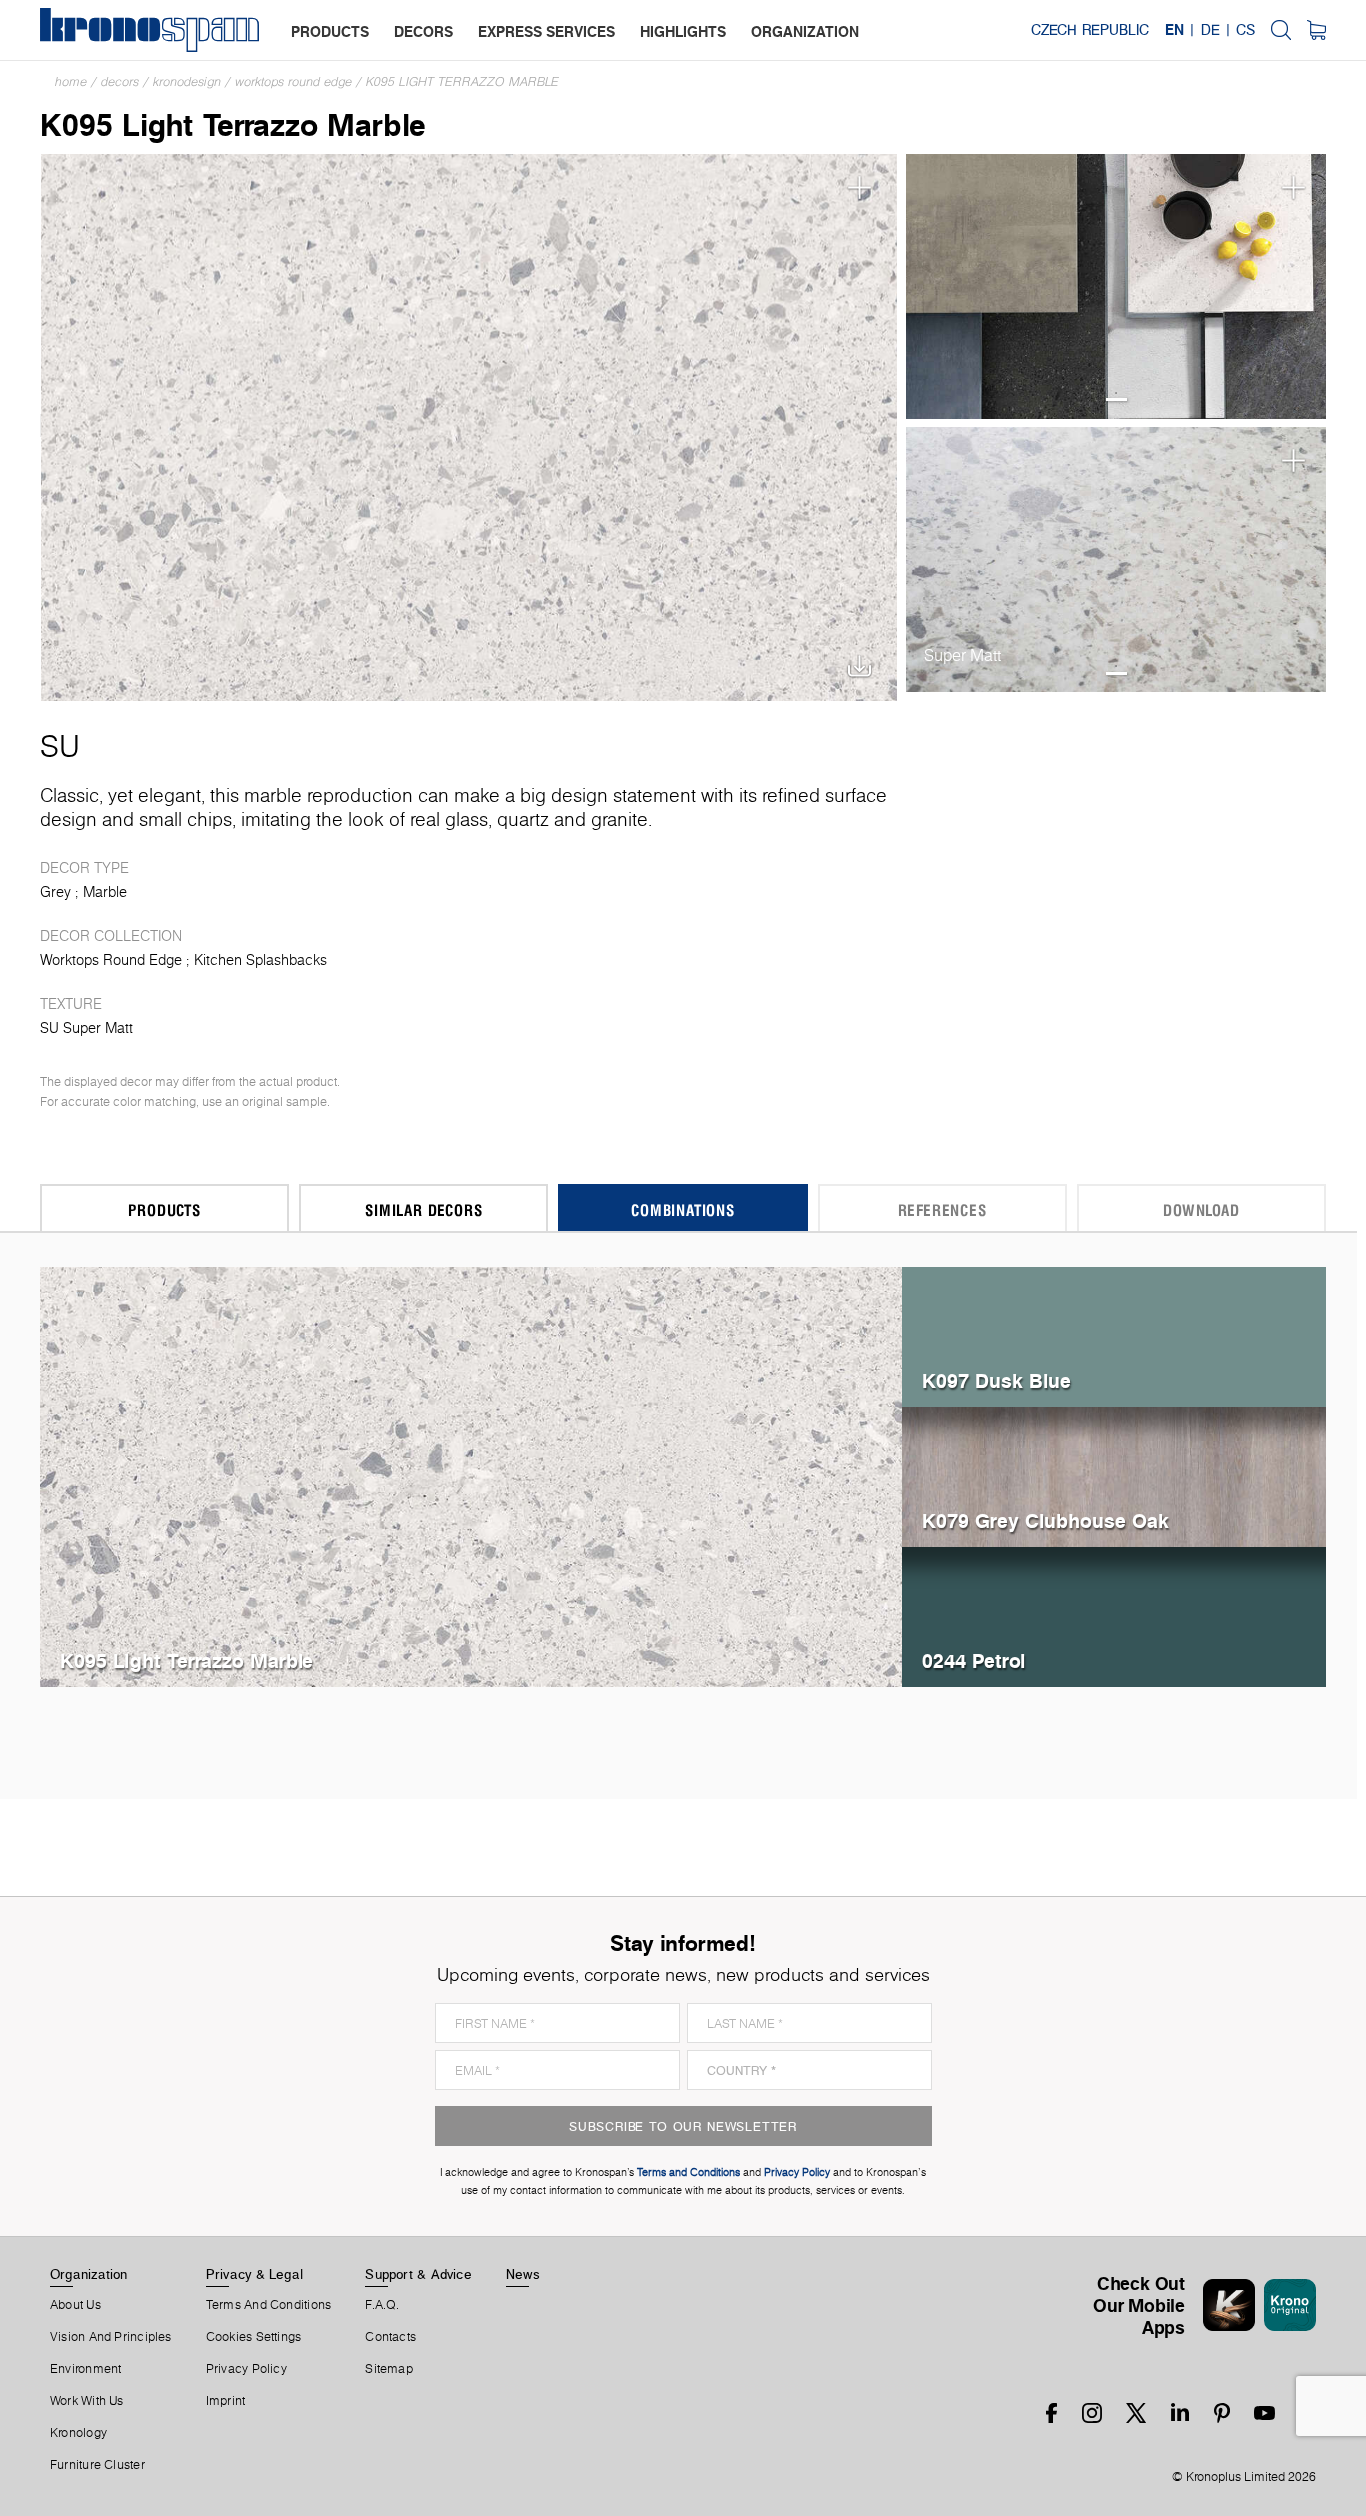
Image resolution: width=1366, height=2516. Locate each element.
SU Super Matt (86, 1028)
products (330, 31)
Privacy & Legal (254, 2274)
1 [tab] (1116, 399)
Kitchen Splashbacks (260, 960)
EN (1174, 30)
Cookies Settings (254, 2337)
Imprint (226, 2401)
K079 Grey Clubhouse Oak (1045, 1520)
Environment (85, 2369)
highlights (683, 31)
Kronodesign (187, 81)
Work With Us (87, 2401)
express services (546, 31)
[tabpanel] (1116, 286)
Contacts (390, 2337)
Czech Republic (1090, 30)
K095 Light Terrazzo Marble (462, 81)
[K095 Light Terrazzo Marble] (469, 425)
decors (423, 31)
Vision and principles (111, 2337)
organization (805, 31)
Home (71, 81)
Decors (120, 81)
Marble (105, 892)
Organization (89, 2274)
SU (60, 746)
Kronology (78, 2433)
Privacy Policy (246, 2369)
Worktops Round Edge (293, 81)
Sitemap (389, 2369)
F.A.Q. (382, 2305)
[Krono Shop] (1316, 30)
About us (75, 2305)
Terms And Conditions (268, 2305)
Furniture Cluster (97, 2465)
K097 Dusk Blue (996, 1380)
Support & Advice (418, 2274)
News (523, 2274)
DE (1210, 30)
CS (1245, 30)
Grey (55, 892)
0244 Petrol (973, 1660)
